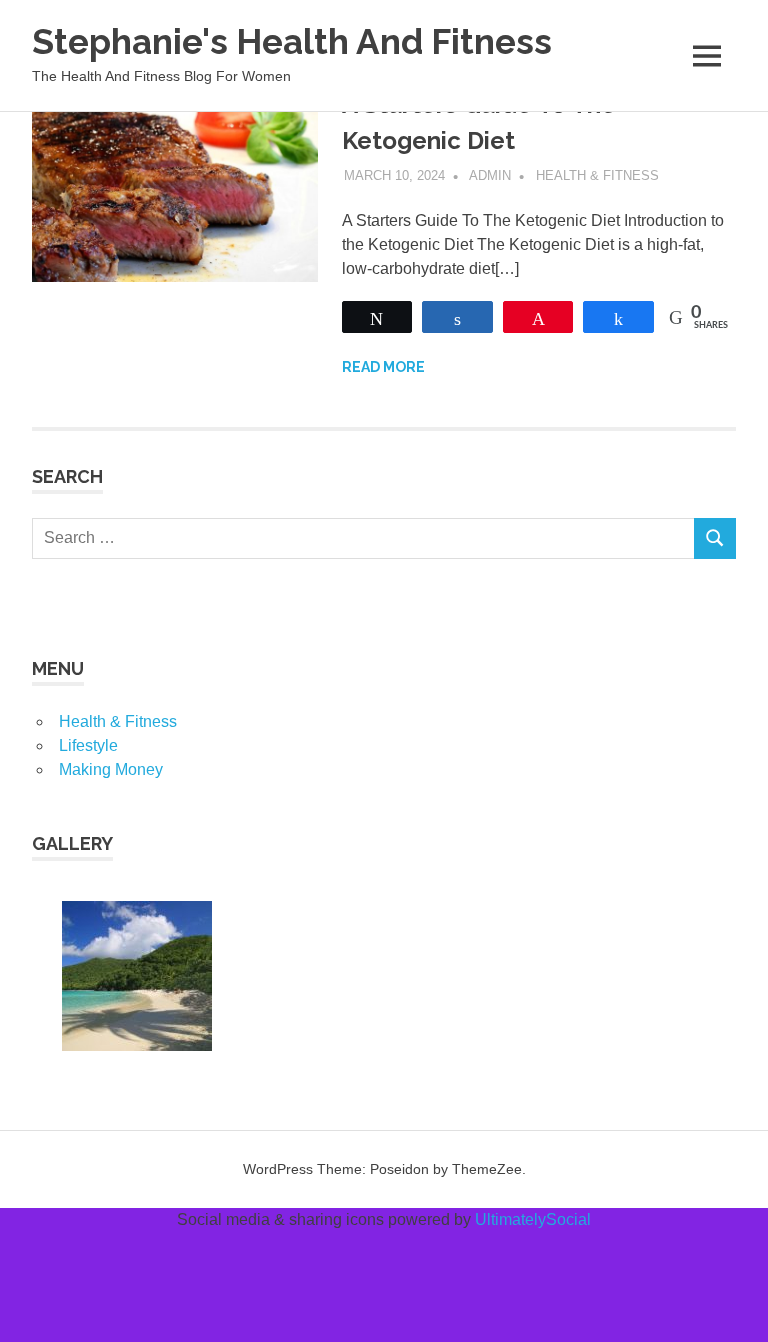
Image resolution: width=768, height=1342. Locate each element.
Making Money (111, 769)
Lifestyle (88, 745)
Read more (383, 367)
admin (490, 175)
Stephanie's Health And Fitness (292, 41)
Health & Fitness (597, 175)
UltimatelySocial (533, 1219)
